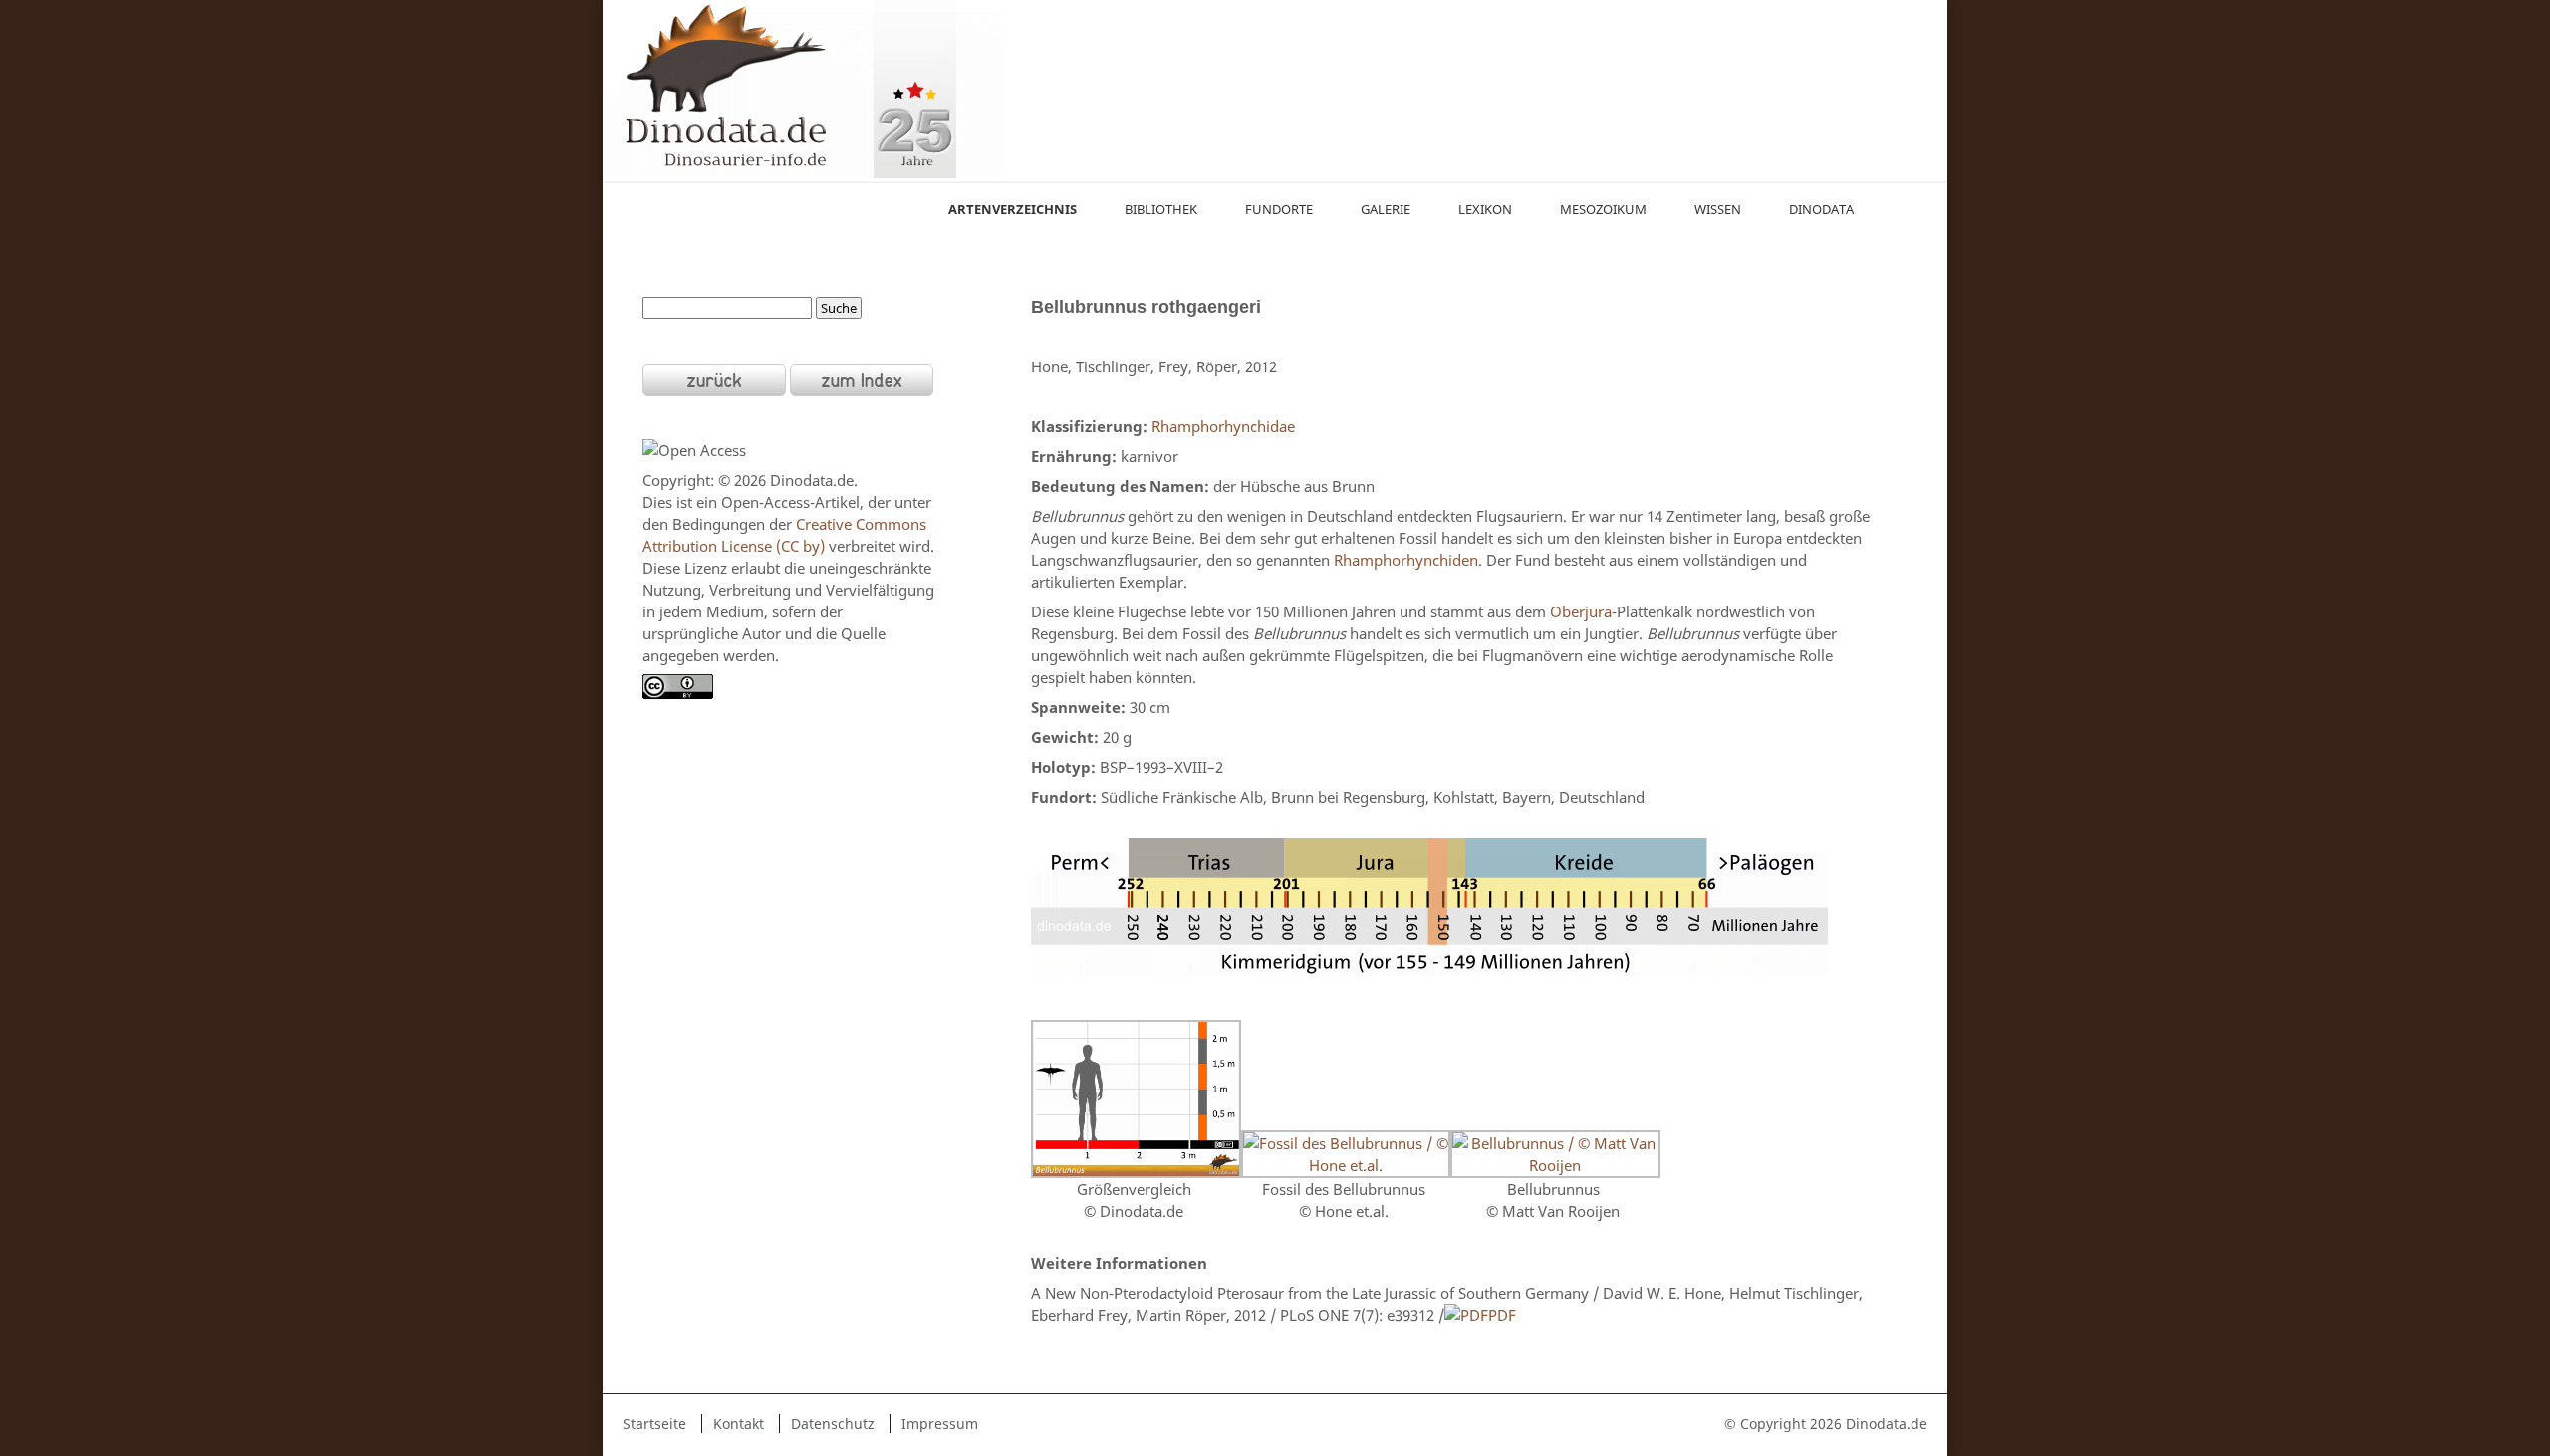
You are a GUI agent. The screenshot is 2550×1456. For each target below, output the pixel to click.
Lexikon (1485, 209)
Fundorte (1279, 209)
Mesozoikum (1603, 209)
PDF (1502, 1315)
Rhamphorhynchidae (1223, 426)
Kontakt (739, 1424)
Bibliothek (1161, 209)
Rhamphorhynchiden (1406, 560)
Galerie (1386, 209)
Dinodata (1821, 209)
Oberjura (1581, 611)
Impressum (940, 1424)
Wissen (1718, 209)
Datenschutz (833, 1424)
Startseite (654, 1424)
